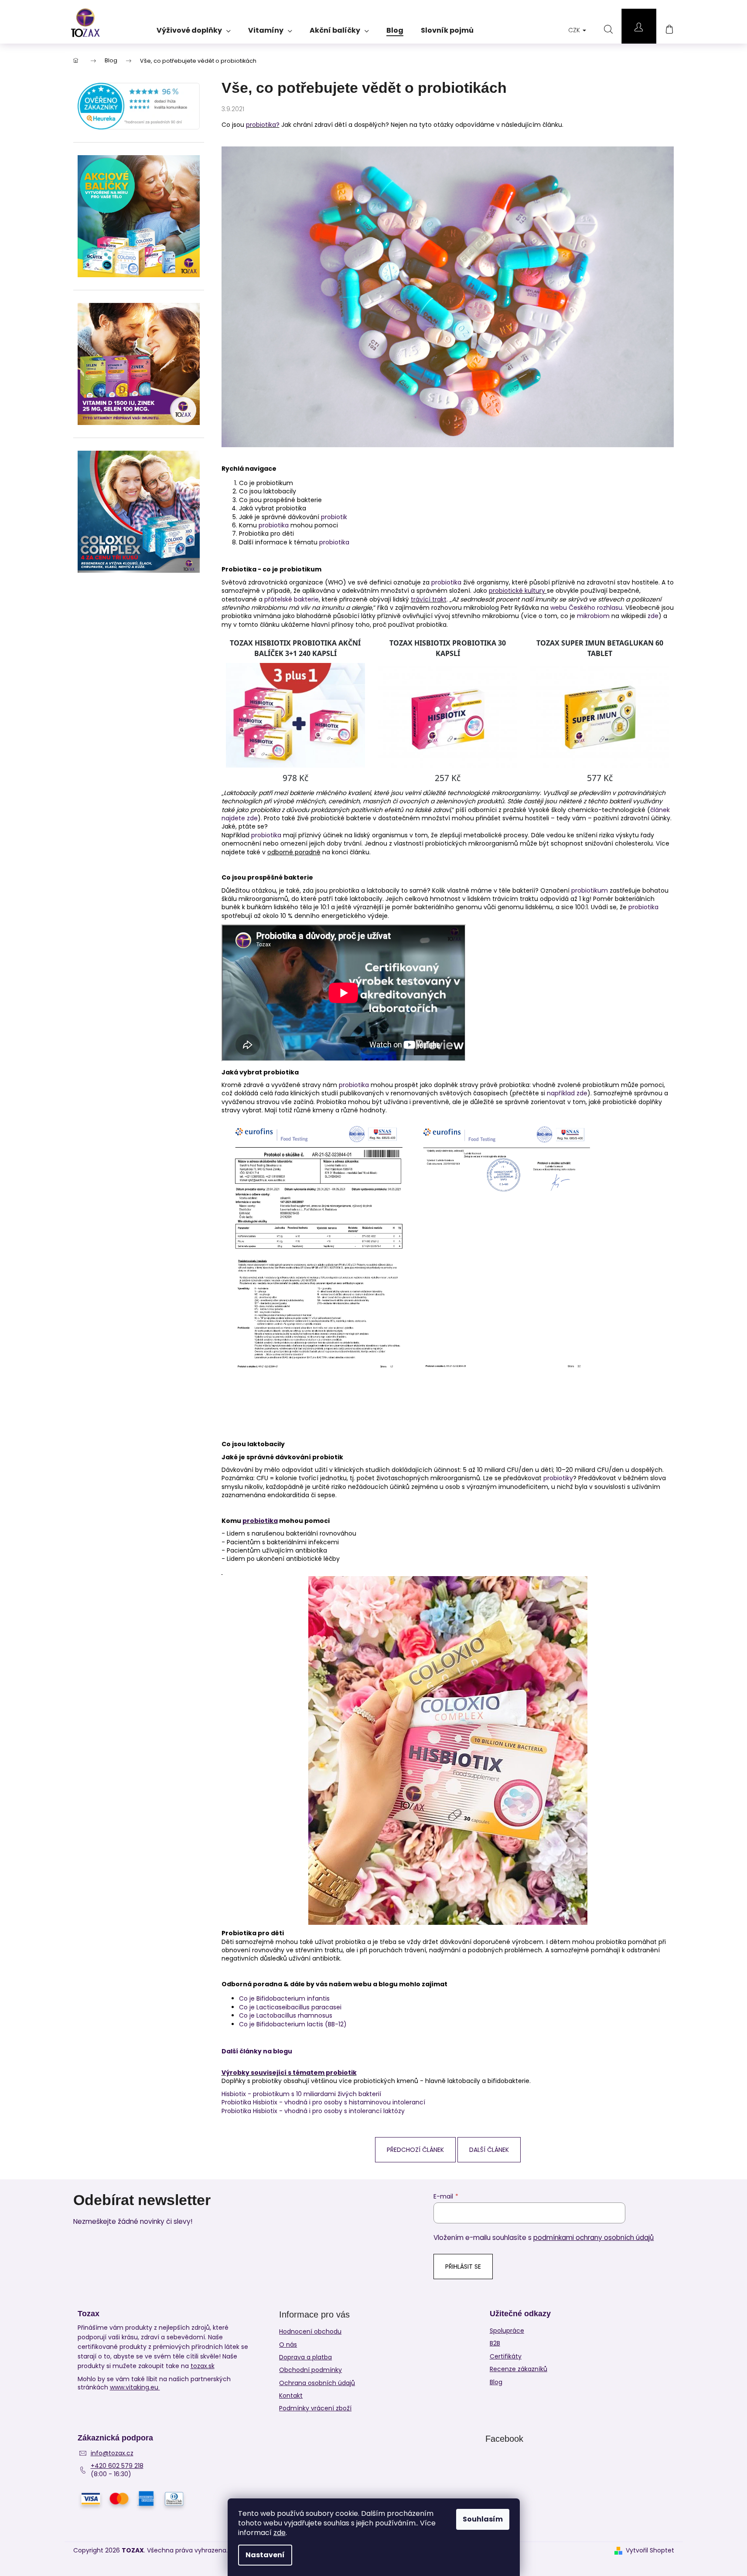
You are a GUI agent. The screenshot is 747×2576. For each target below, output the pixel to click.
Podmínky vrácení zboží (315, 2408)
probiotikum (590, 890)
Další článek (489, 2150)
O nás (288, 2345)
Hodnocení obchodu (310, 2331)
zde (280, 2533)
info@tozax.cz (112, 2453)
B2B (495, 2343)
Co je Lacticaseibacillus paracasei (290, 2007)
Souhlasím (483, 2519)
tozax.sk (203, 2366)
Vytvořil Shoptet (650, 2551)
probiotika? (263, 125)
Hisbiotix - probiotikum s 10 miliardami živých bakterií (301, 2094)
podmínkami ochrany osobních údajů (594, 2238)
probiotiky (558, 1478)
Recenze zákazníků (518, 2369)
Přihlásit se (463, 2267)
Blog (496, 2382)
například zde (567, 1093)
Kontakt (291, 2396)
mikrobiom (593, 616)
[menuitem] (194, 27)
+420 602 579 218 (117, 2466)
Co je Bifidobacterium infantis (284, 1998)
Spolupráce (507, 2331)
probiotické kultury (518, 591)
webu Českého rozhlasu (586, 608)
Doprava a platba (305, 2357)
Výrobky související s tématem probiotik (289, 2073)
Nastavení (265, 2555)
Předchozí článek (415, 2150)
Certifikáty (506, 2357)
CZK (575, 30)
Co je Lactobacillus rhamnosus (286, 2015)
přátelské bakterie (292, 599)
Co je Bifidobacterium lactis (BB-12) (293, 2024)
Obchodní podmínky (310, 2370)
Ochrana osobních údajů (317, 2383)
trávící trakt (429, 599)
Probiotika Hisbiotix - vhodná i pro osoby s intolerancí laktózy (313, 2111)
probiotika (274, 525)
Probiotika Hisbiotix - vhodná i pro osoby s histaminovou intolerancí (323, 2102)
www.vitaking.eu (135, 2387)
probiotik (334, 517)
